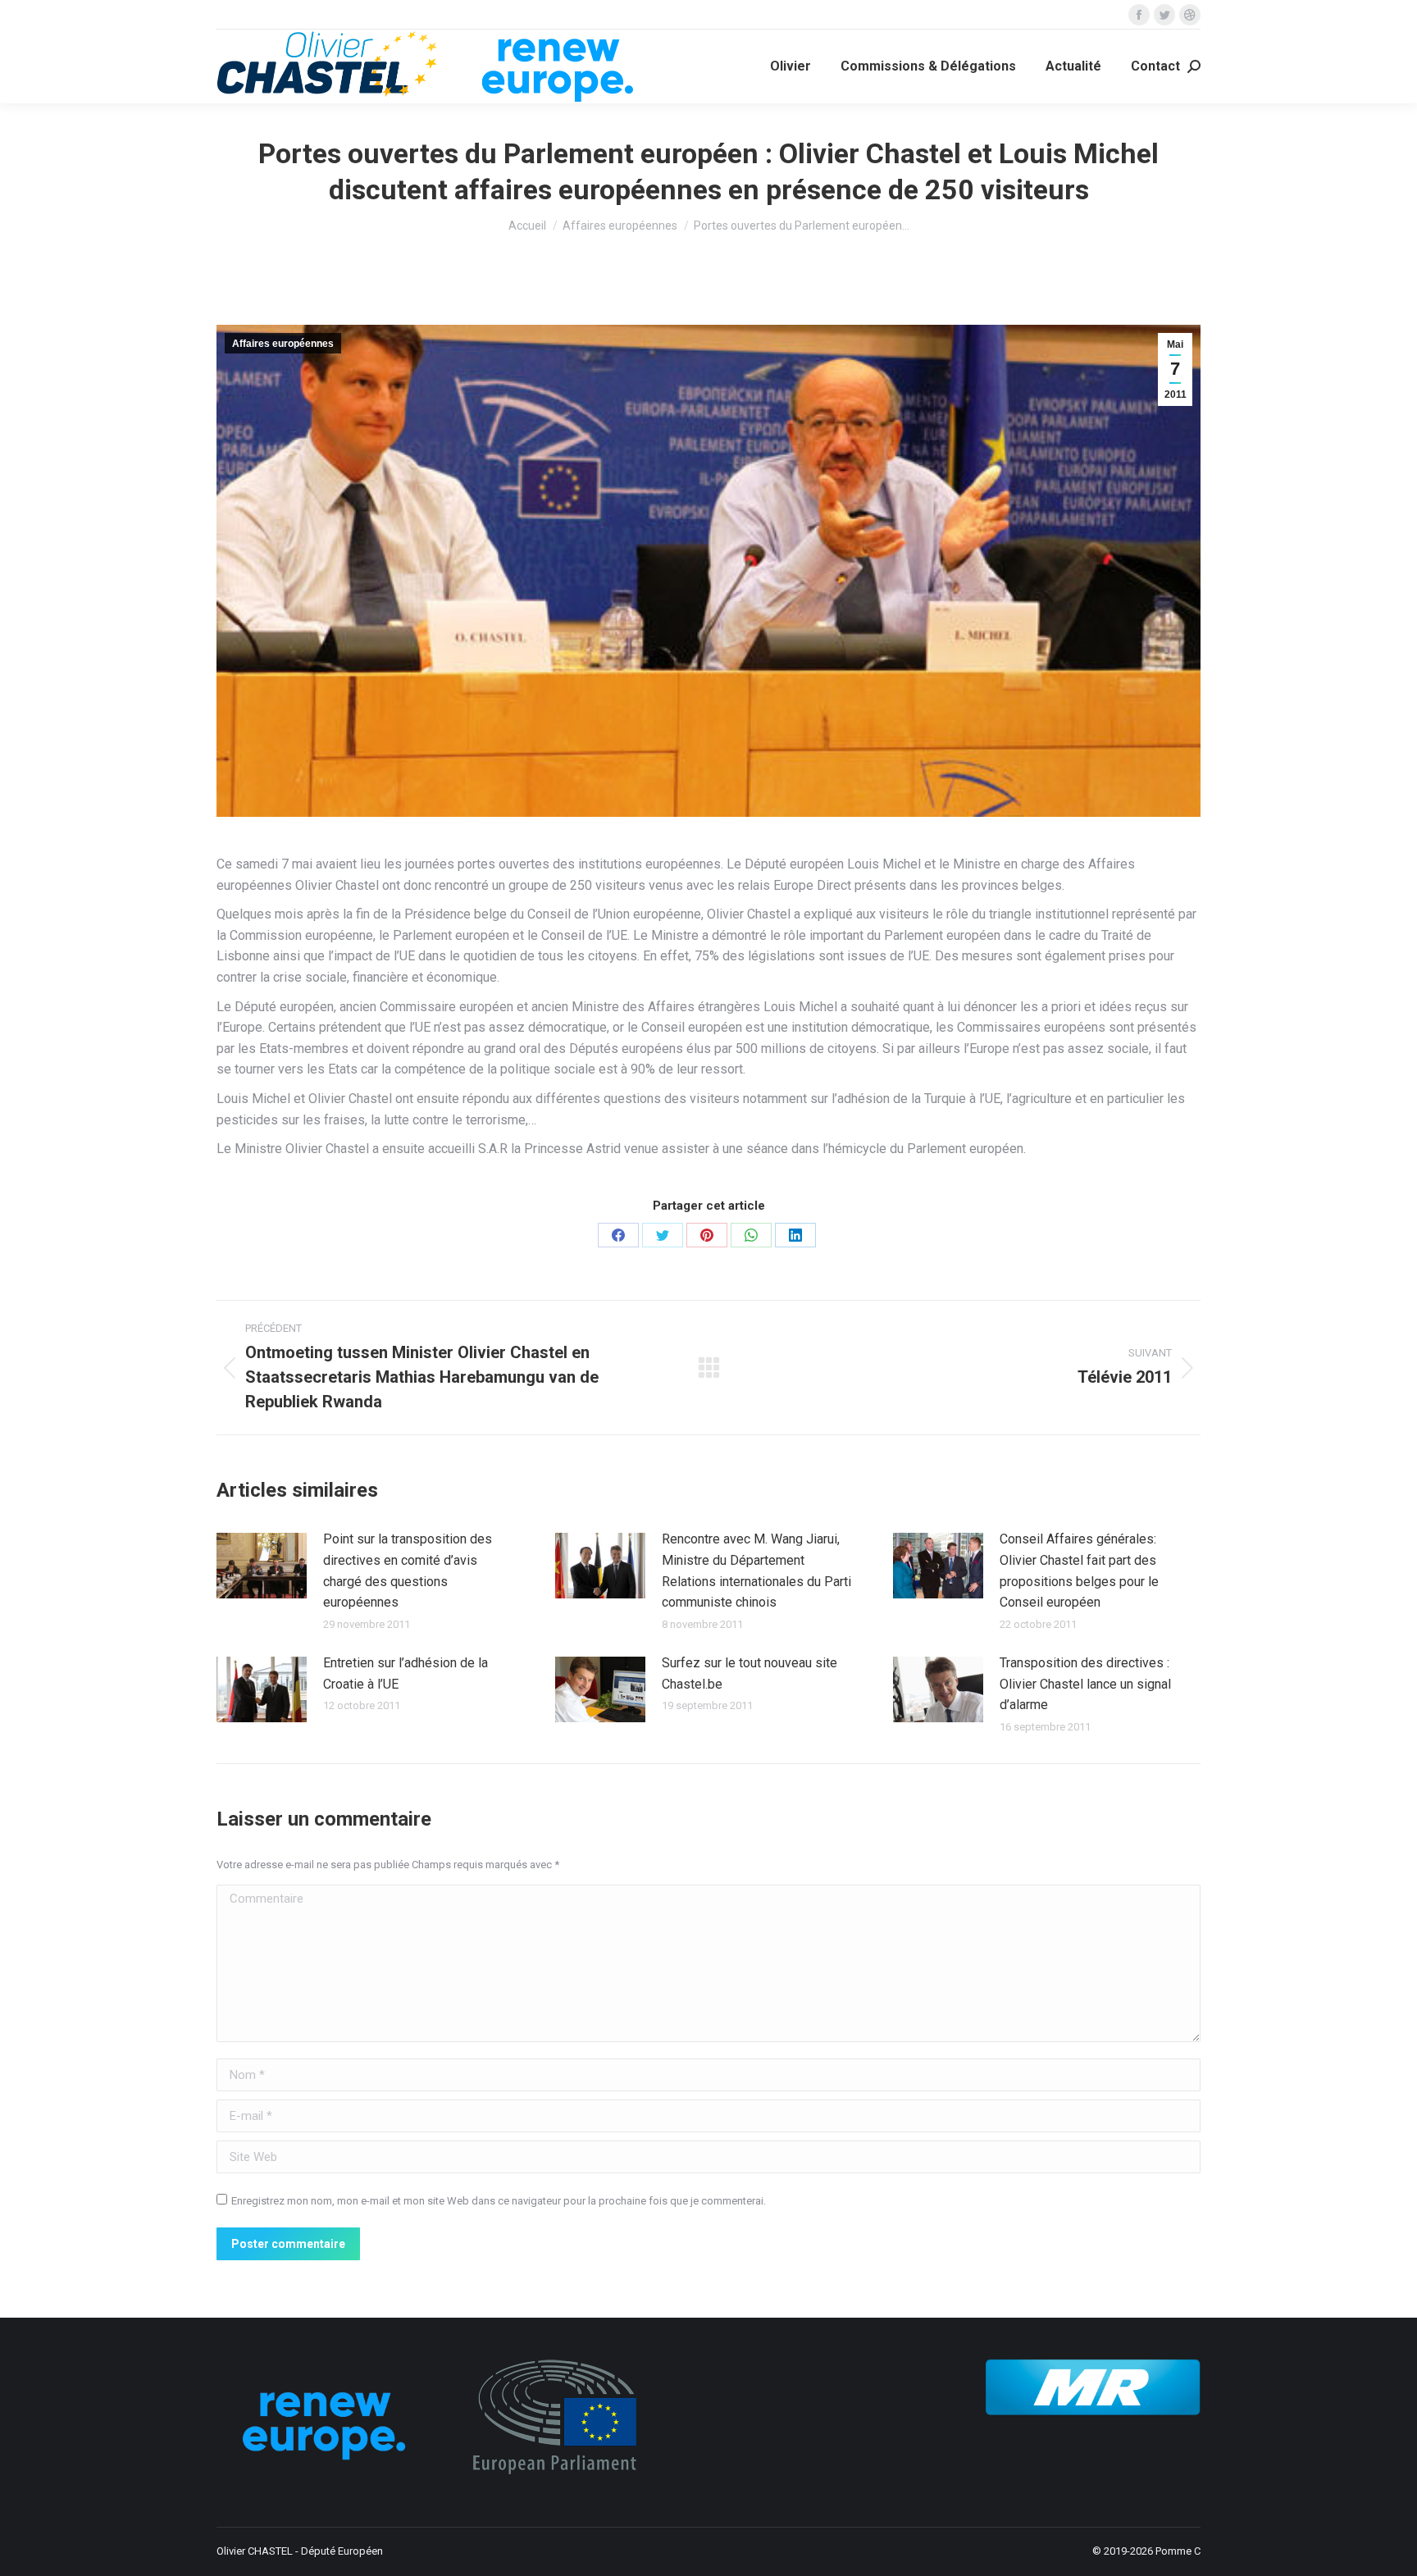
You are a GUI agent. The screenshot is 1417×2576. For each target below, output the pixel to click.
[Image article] (262, 1566)
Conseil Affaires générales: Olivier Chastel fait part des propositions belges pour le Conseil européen (1079, 1571)
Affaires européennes (283, 344)
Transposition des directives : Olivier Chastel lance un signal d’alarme (1085, 1684)
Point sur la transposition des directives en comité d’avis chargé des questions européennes (408, 1571)
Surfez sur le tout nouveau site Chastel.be (750, 1673)
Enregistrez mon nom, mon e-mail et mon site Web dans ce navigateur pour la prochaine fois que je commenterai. (499, 2201)
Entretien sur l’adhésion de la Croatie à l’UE (406, 1673)
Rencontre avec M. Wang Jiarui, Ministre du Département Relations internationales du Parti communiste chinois (756, 1571)
